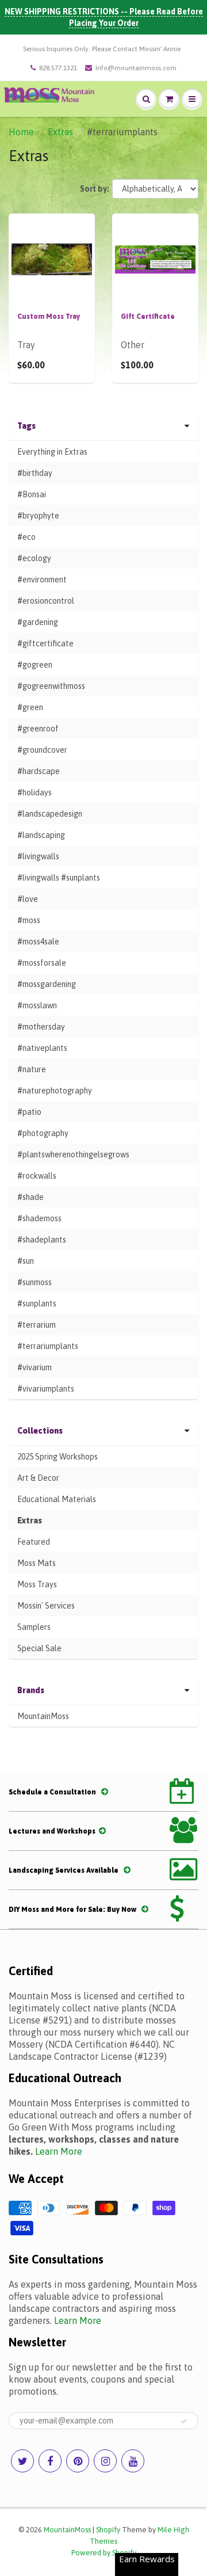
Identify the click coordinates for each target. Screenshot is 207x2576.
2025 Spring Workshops (57, 1457)
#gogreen (35, 665)
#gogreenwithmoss (51, 686)
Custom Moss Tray (49, 317)
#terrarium (37, 1325)
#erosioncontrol (46, 601)
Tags (26, 426)
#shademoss (39, 1218)
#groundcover (42, 750)
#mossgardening (47, 984)
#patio (29, 1112)
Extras (60, 132)
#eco (26, 537)
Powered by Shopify (104, 2553)
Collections (40, 1431)
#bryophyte (38, 516)
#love (28, 899)
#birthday (35, 473)
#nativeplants (42, 1048)
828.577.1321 (58, 68)
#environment (42, 580)
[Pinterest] (78, 2461)
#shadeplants (42, 1240)
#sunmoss (34, 1282)
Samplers (34, 1627)
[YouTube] (133, 2461)
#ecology (34, 558)
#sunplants (37, 1304)
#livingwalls (38, 856)
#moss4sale (38, 942)
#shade (30, 1197)
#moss (29, 920)
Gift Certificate (148, 317)
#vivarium (34, 1367)
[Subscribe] (184, 2421)
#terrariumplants (48, 1346)
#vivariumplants (46, 1389)
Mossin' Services (46, 1606)
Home (21, 132)
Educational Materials (57, 1499)
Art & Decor (38, 1478)
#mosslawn (37, 1005)
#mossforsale (42, 963)
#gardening (38, 622)
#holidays (34, 792)
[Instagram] (105, 2461)
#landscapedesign (50, 814)
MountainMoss (43, 1716)
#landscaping (41, 835)
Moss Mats (37, 1563)
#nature (32, 1069)
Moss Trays (37, 1584)
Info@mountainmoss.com (136, 68)
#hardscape (39, 771)
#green (30, 707)
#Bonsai (32, 494)
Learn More (59, 2151)
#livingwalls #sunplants (59, 878)
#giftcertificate (45, 643)
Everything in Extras (52, 452)
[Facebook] (50, 2461)
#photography (43, 1133)
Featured (34, 1542)
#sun (26, 1261)
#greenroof (38, 729)
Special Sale (39, 1648)
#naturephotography (55, 1091)
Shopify (108, 2530)
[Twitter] (22, 2461)
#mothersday (41, 1027)
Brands (31, 1690)
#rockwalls (37, 1176)
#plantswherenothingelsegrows (73, 1154)
